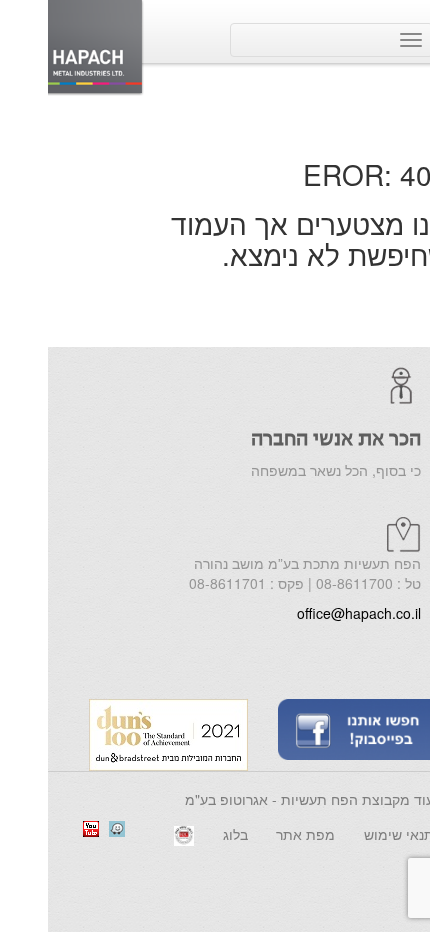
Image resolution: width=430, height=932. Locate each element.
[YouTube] (43, 827)
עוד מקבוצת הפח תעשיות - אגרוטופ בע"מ (261, 799)
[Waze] (69, 827)
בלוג (187, 834)
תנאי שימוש (351, 834)
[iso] (136, 834)
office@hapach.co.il (311, 613)
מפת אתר (257, 834)
